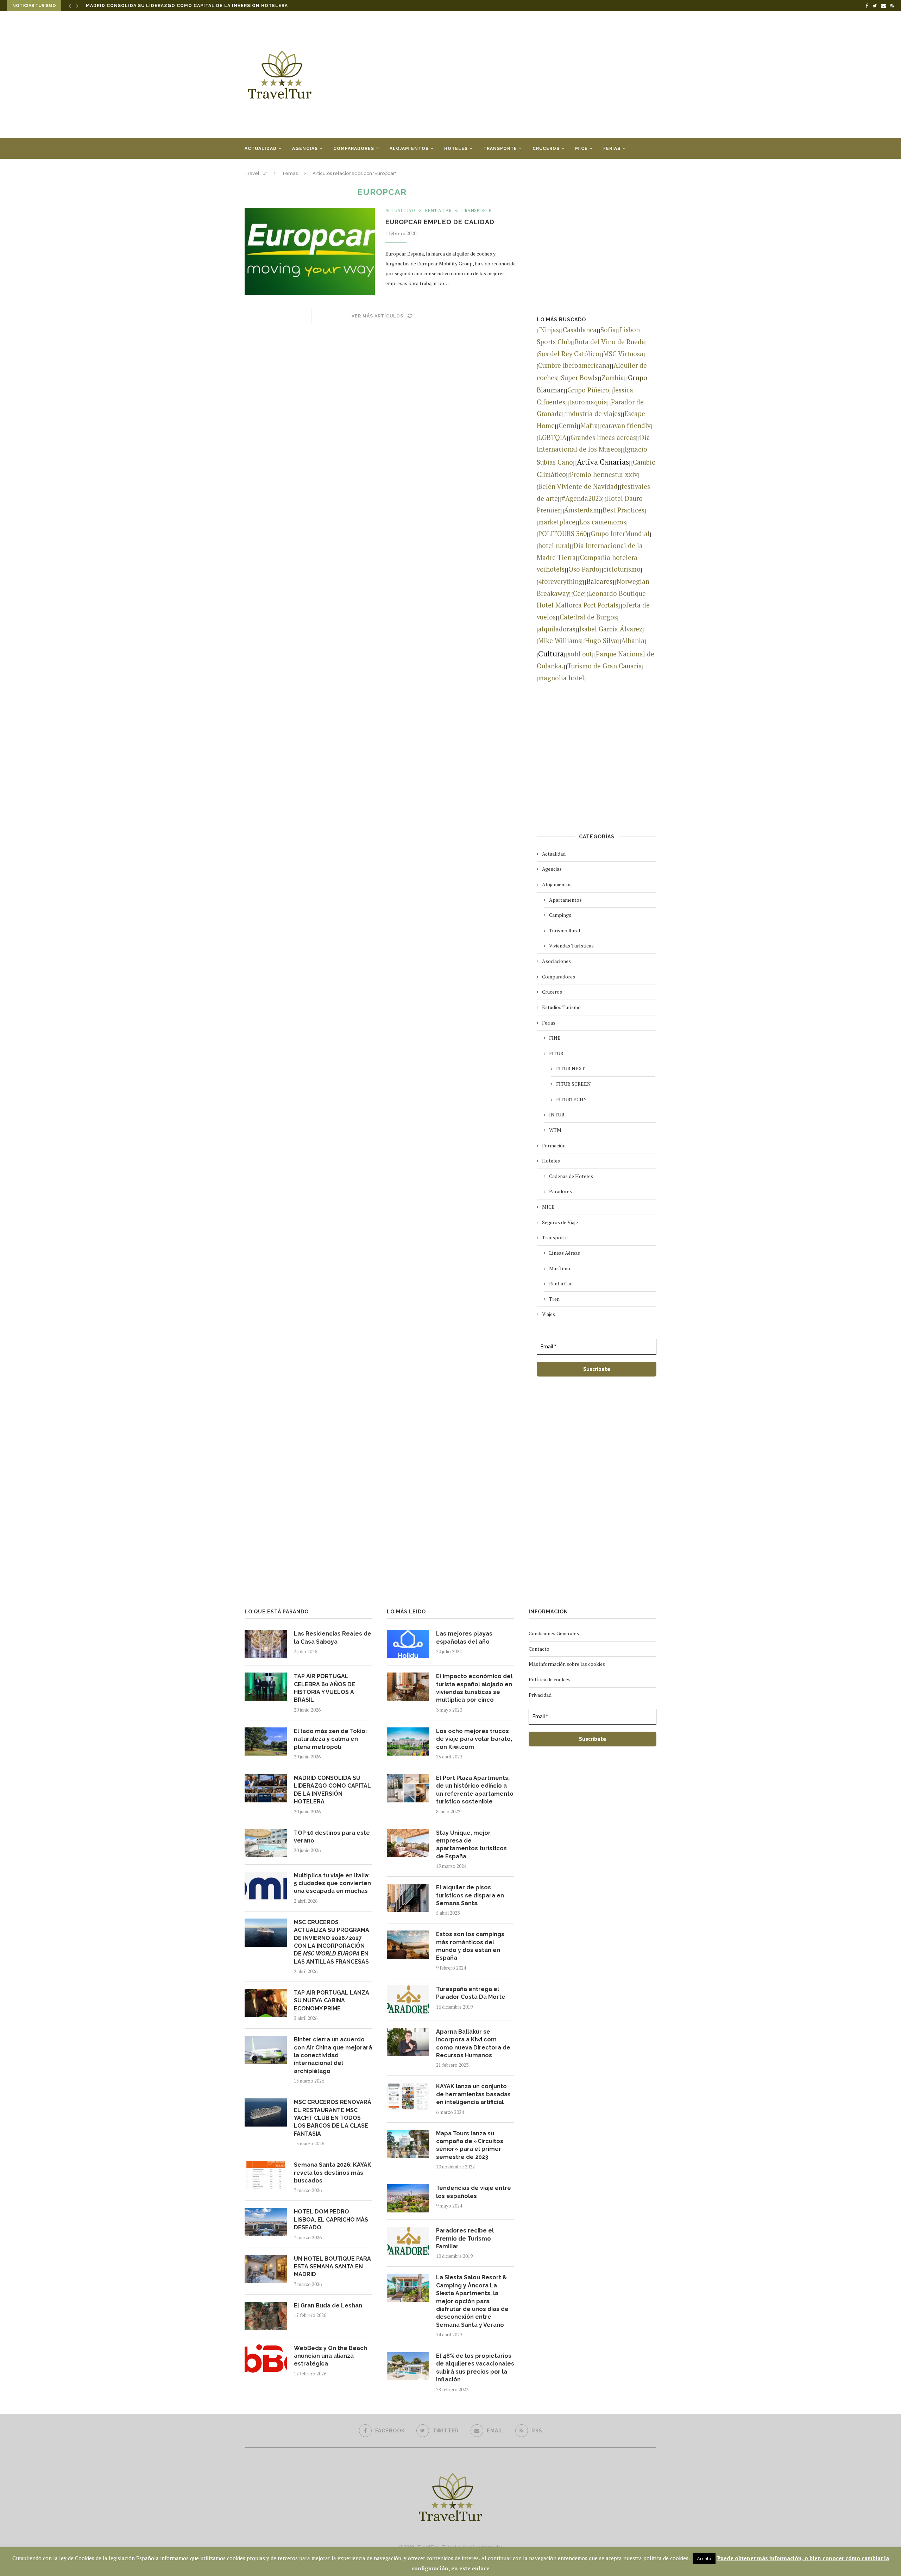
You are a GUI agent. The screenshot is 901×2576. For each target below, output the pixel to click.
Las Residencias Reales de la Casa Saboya (333, 1637)
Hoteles (456, 149)
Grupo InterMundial (620, 534)
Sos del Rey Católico (569, 354)
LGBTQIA (552, 437)
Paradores (560, 1191)
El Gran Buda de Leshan (328, 2306)
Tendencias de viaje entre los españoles (474, 2192)
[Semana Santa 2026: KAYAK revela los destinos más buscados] (266, 2175)
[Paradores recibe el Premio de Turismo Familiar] (408, 2241)
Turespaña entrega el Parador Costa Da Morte (471, 1993)
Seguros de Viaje (560, 1222)
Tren (554, 1299)
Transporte (500, 149)
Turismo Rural (565, 930)
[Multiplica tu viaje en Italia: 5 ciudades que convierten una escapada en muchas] (266, 1886)
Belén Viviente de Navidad (578, 486)
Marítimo (560, 1268)
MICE (581, 149)
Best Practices (623, 510)
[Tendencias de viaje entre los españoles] (408, 2198)
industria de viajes (593, 414)
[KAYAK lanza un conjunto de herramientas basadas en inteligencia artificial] (408, 2097)
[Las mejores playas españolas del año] (408, 1644)
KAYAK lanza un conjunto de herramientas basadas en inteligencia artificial (473, 2094)
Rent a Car (438, 211)
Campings (560, 915)
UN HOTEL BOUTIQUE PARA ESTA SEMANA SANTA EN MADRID (332, 2267)
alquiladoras (557, 629)
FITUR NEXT (571, 1068)
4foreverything (560, 581)
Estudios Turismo (561, 1007)
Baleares (600, 581)
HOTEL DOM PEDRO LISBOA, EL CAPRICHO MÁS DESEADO (331, 2219)
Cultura (551, 654)
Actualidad (261, 149)
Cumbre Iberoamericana (574, 365)
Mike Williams (560, 641)
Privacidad (540, 1695)
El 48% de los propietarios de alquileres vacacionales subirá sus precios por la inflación (475, 2368)
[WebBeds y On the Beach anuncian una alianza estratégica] (266, 2358)
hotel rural (554, 546)
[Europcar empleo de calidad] (310, 251)
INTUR (557, 1114)
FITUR (556, 1053)
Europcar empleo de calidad (440, 222)
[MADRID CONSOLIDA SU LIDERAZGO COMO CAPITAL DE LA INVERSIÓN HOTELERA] (266, 1788)
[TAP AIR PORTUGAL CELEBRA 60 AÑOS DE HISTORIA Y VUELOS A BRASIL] (266, 1687)
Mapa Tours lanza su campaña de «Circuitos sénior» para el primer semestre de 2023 (470, 2145)
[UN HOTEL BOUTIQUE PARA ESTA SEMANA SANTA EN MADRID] (266, 2269)
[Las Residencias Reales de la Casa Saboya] (266, 1644)
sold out (580, 654)
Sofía (608, 330)
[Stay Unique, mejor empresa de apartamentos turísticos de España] (408, 1843)
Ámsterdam (581, 510)
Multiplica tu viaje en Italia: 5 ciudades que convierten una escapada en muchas (332, 1883)
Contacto (539, 1649)
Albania (633, 641)
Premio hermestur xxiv (604, 474)
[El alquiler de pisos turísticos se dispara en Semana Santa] (408, 1898)
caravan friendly (626, 426)
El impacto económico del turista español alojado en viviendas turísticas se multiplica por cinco (474, 1688)
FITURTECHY (571, 1099)
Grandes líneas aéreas (603, 437)
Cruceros (546, 149)
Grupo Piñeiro (588, 390)
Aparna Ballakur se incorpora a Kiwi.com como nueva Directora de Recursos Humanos (473, 2043)
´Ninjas (549, 330)
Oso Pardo (584, 569)
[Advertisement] (521, 75)
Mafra (589, 426)
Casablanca (580, 330)
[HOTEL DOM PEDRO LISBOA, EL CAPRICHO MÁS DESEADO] (266, 2222)
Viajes (253, 169)
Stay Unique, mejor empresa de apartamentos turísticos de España (471, 1845)
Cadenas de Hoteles (571, 1176)
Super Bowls (579, 378)
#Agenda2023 (582, 498)
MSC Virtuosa (623, 354)
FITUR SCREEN (574, 1084)
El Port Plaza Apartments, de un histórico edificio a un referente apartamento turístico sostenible (475, 1790)
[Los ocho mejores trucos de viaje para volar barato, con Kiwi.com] (408, 1742)
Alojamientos (409, 149)
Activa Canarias (603, 462)
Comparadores (354, 149)
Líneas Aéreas (565, 1253)
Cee (579, 593)
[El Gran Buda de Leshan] (266, 2316)
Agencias (305, 149)
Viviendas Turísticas (571, 946)
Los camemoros (603, 522)
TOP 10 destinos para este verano (134, 6)
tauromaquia (588, 402)
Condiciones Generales (554, 1633)
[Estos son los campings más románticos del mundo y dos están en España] (408, 1945)
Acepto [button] (704, 2558)
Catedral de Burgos (588, 617)
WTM (555, 1130)
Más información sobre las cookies (567, 1664)
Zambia (613, 378)
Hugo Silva (601, 641)
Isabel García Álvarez (611, 629)
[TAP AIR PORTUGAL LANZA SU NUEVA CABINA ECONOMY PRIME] (266, 2003)
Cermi (568, 426)
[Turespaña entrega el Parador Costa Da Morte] (408, 1999)
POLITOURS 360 (562, 534)
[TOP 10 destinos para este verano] (266, 1843)
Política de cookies (550, 1679)
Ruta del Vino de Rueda (610, 342)
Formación (554, 1145)
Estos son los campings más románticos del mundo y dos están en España (470, 1946)
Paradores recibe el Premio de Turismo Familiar (465, 2238)
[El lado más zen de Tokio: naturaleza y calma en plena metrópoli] (266, 1742)
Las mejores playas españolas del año (464, 1637)
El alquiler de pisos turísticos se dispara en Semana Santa (470, 1895)
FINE (555, 1038)
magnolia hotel (561, 678)
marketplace (557, 522)
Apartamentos (565, 900)
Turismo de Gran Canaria (605, 666)
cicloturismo (622, 569)
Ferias (612, 149)
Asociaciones (556, 961)
